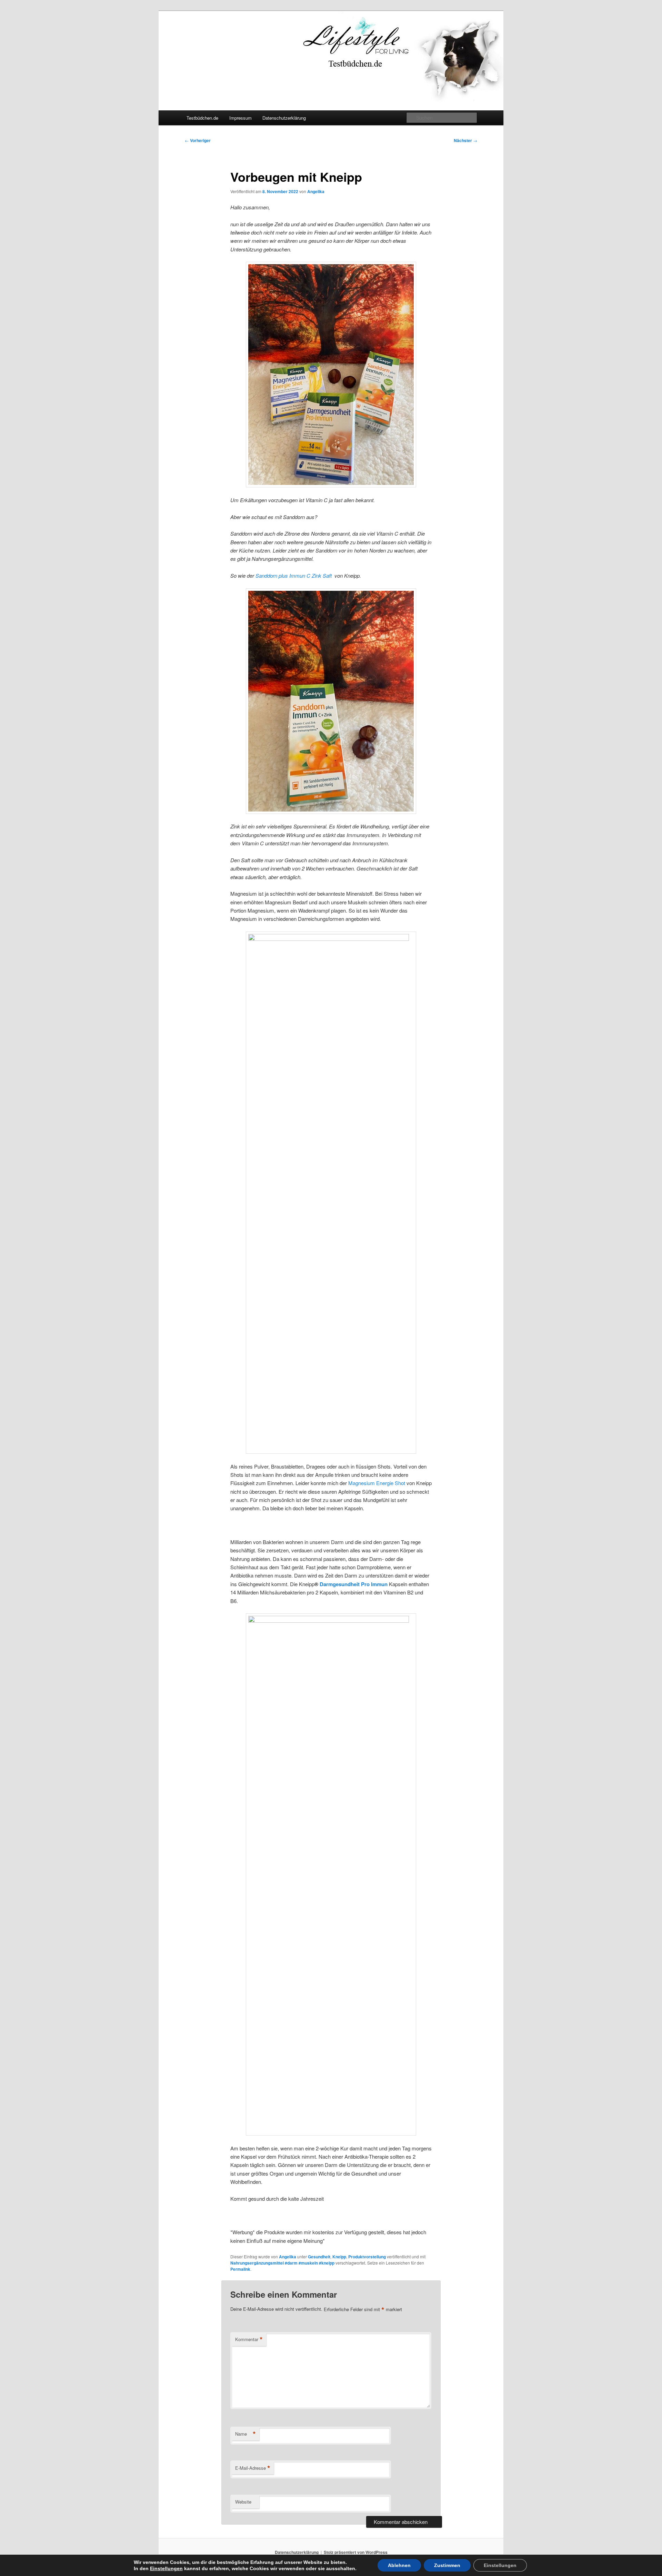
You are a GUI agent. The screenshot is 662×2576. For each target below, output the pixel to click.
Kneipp (339, 2257)
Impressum (240, 118)
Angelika (316, 191)
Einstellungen (166, 2568)
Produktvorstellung (367, 2257)
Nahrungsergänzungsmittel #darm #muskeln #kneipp (282, 2263)
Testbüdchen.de (202, 118)
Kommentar (249, 2339)
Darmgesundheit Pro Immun (354, 1584)
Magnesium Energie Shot (377, 1483)
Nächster (465, 140)
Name (245, 2434)
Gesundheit (319, 2257)
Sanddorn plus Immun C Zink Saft (294, 575)
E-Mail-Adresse (253, 2468)
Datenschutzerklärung (284, 118)
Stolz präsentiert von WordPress (356, 2552)
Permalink (240, 2269)
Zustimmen (447, 2565)
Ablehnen (399, 2565)
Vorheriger (198, 140)
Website (243, 2502)
